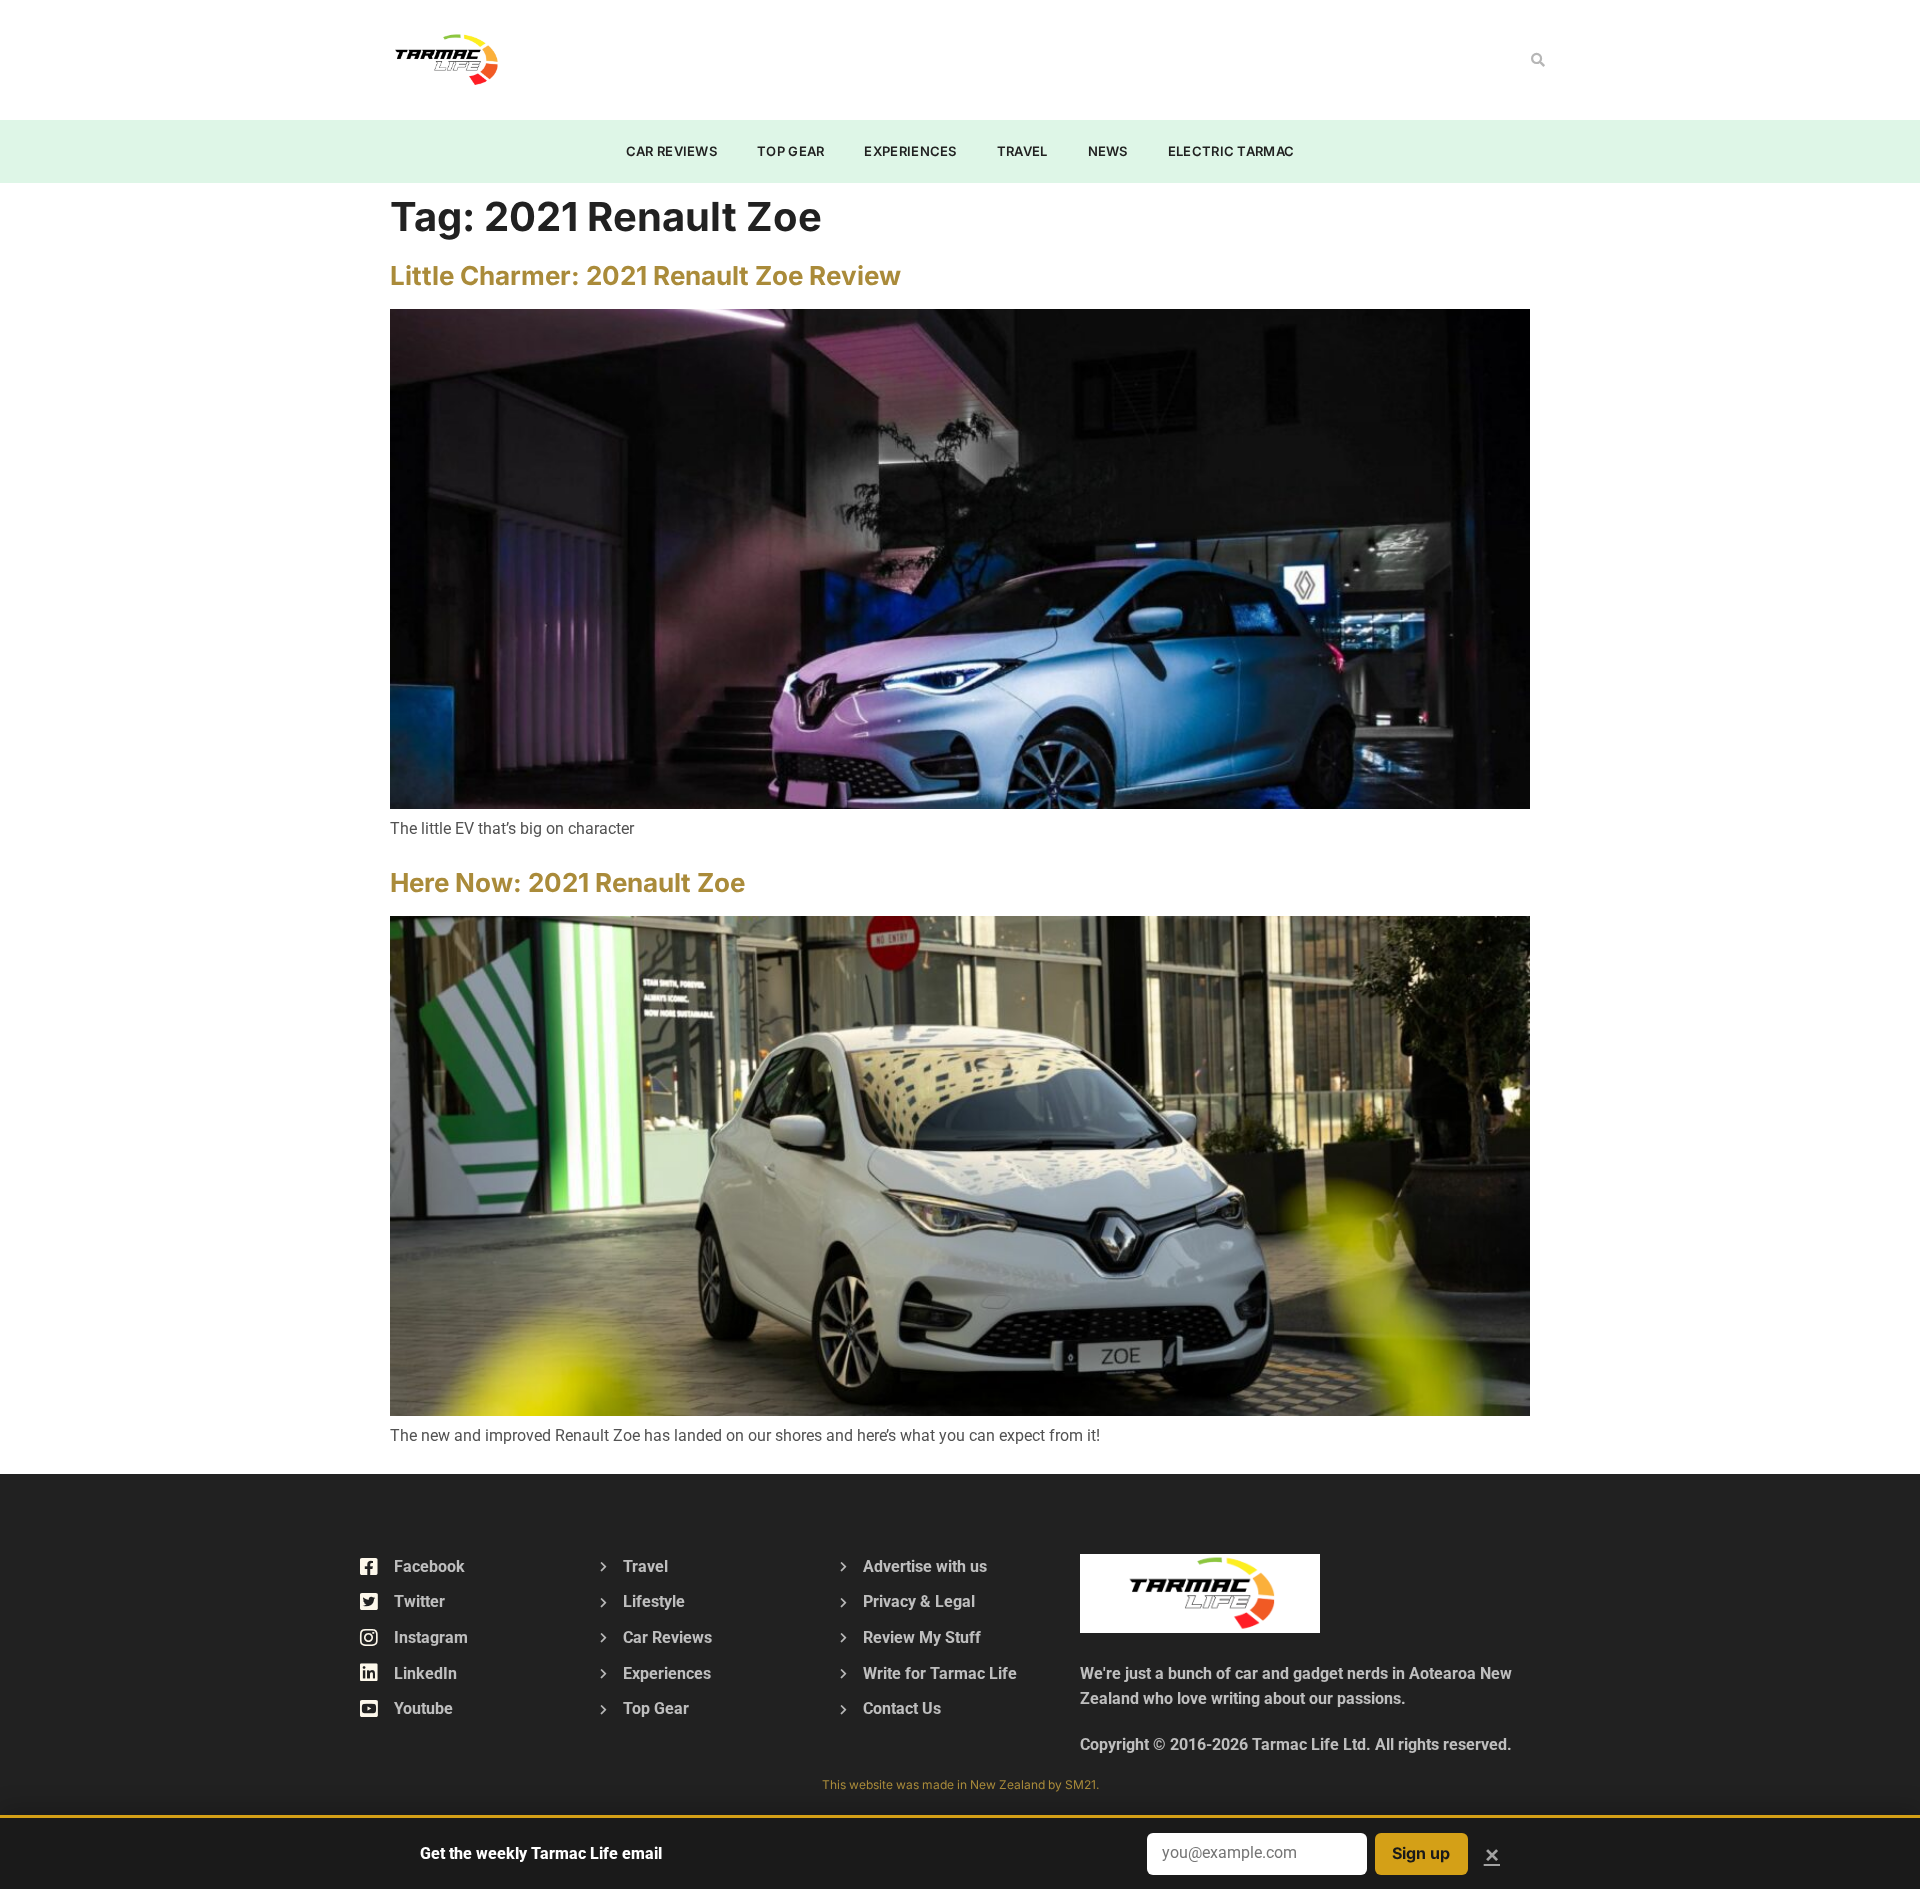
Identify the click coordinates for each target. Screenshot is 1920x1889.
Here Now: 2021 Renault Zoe (567, 882)
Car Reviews (671, 151)
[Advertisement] (916, 56)
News (1108, 151)
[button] (1538, 60)
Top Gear (790, 151)
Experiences (910, 151)
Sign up (1421, 1853)
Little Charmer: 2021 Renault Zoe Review (645, 275)
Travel (1022, 151)
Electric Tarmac (1231, 151)
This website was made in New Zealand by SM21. (960, 1784)
